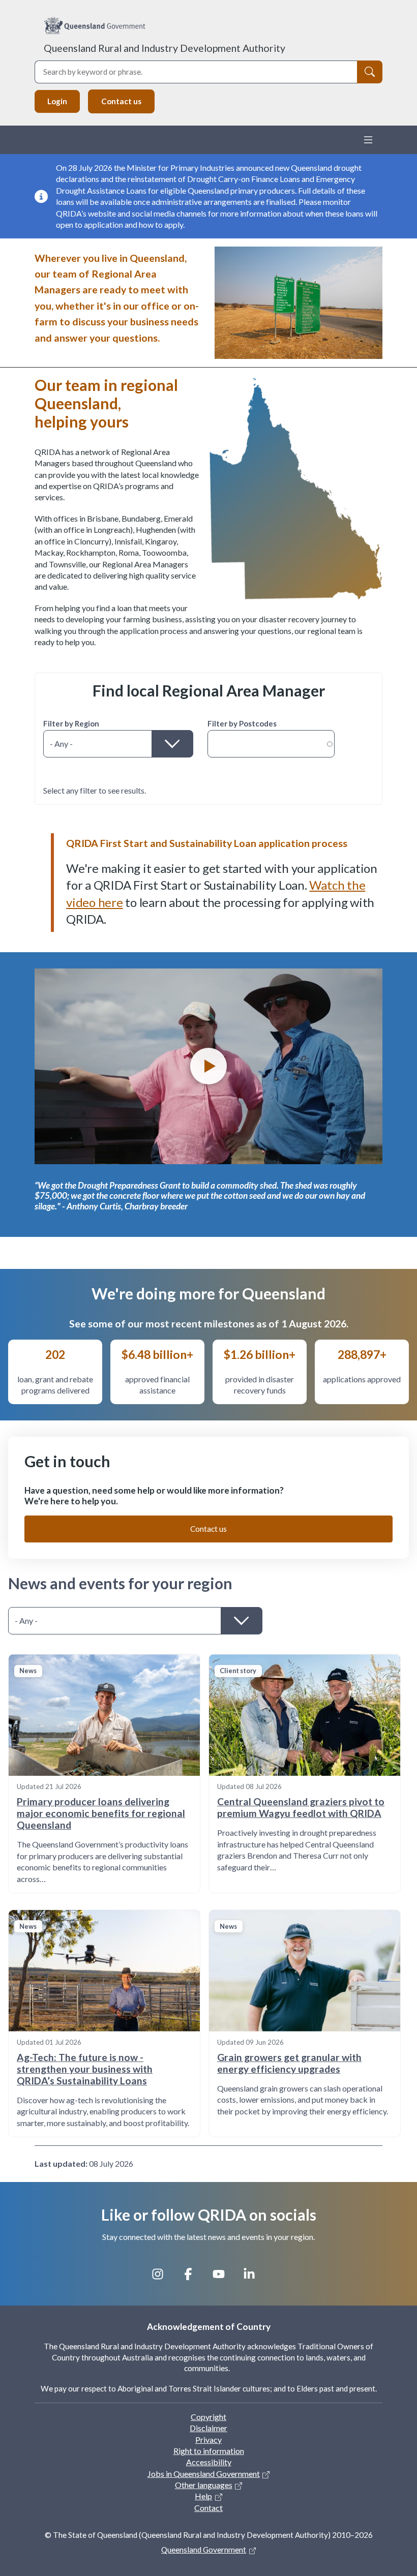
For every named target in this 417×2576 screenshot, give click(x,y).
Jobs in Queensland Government (204, 2474)
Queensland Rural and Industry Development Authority (165, 48)
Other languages (204, 2485)
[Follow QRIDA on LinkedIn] (254, 2278)
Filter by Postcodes (242, 723)
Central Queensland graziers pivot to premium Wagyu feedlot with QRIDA (301, 1807)
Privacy (208, 2439)
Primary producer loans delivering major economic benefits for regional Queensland (101, 1813)
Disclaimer (208, 2428)
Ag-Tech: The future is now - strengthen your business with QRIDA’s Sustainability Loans (85, 2069)
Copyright (208, 2417)
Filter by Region (71, 723)
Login (57, 101)
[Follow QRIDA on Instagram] (163, 2278)
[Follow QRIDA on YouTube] (224, 2278)
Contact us (121, 101)
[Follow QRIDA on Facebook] (193, 2278)
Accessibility (209, 2462)
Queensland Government (204, 2550)
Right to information (209, 2451)
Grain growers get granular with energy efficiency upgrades (289, 2063)
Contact (208, 2508)
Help (203, 2496)
